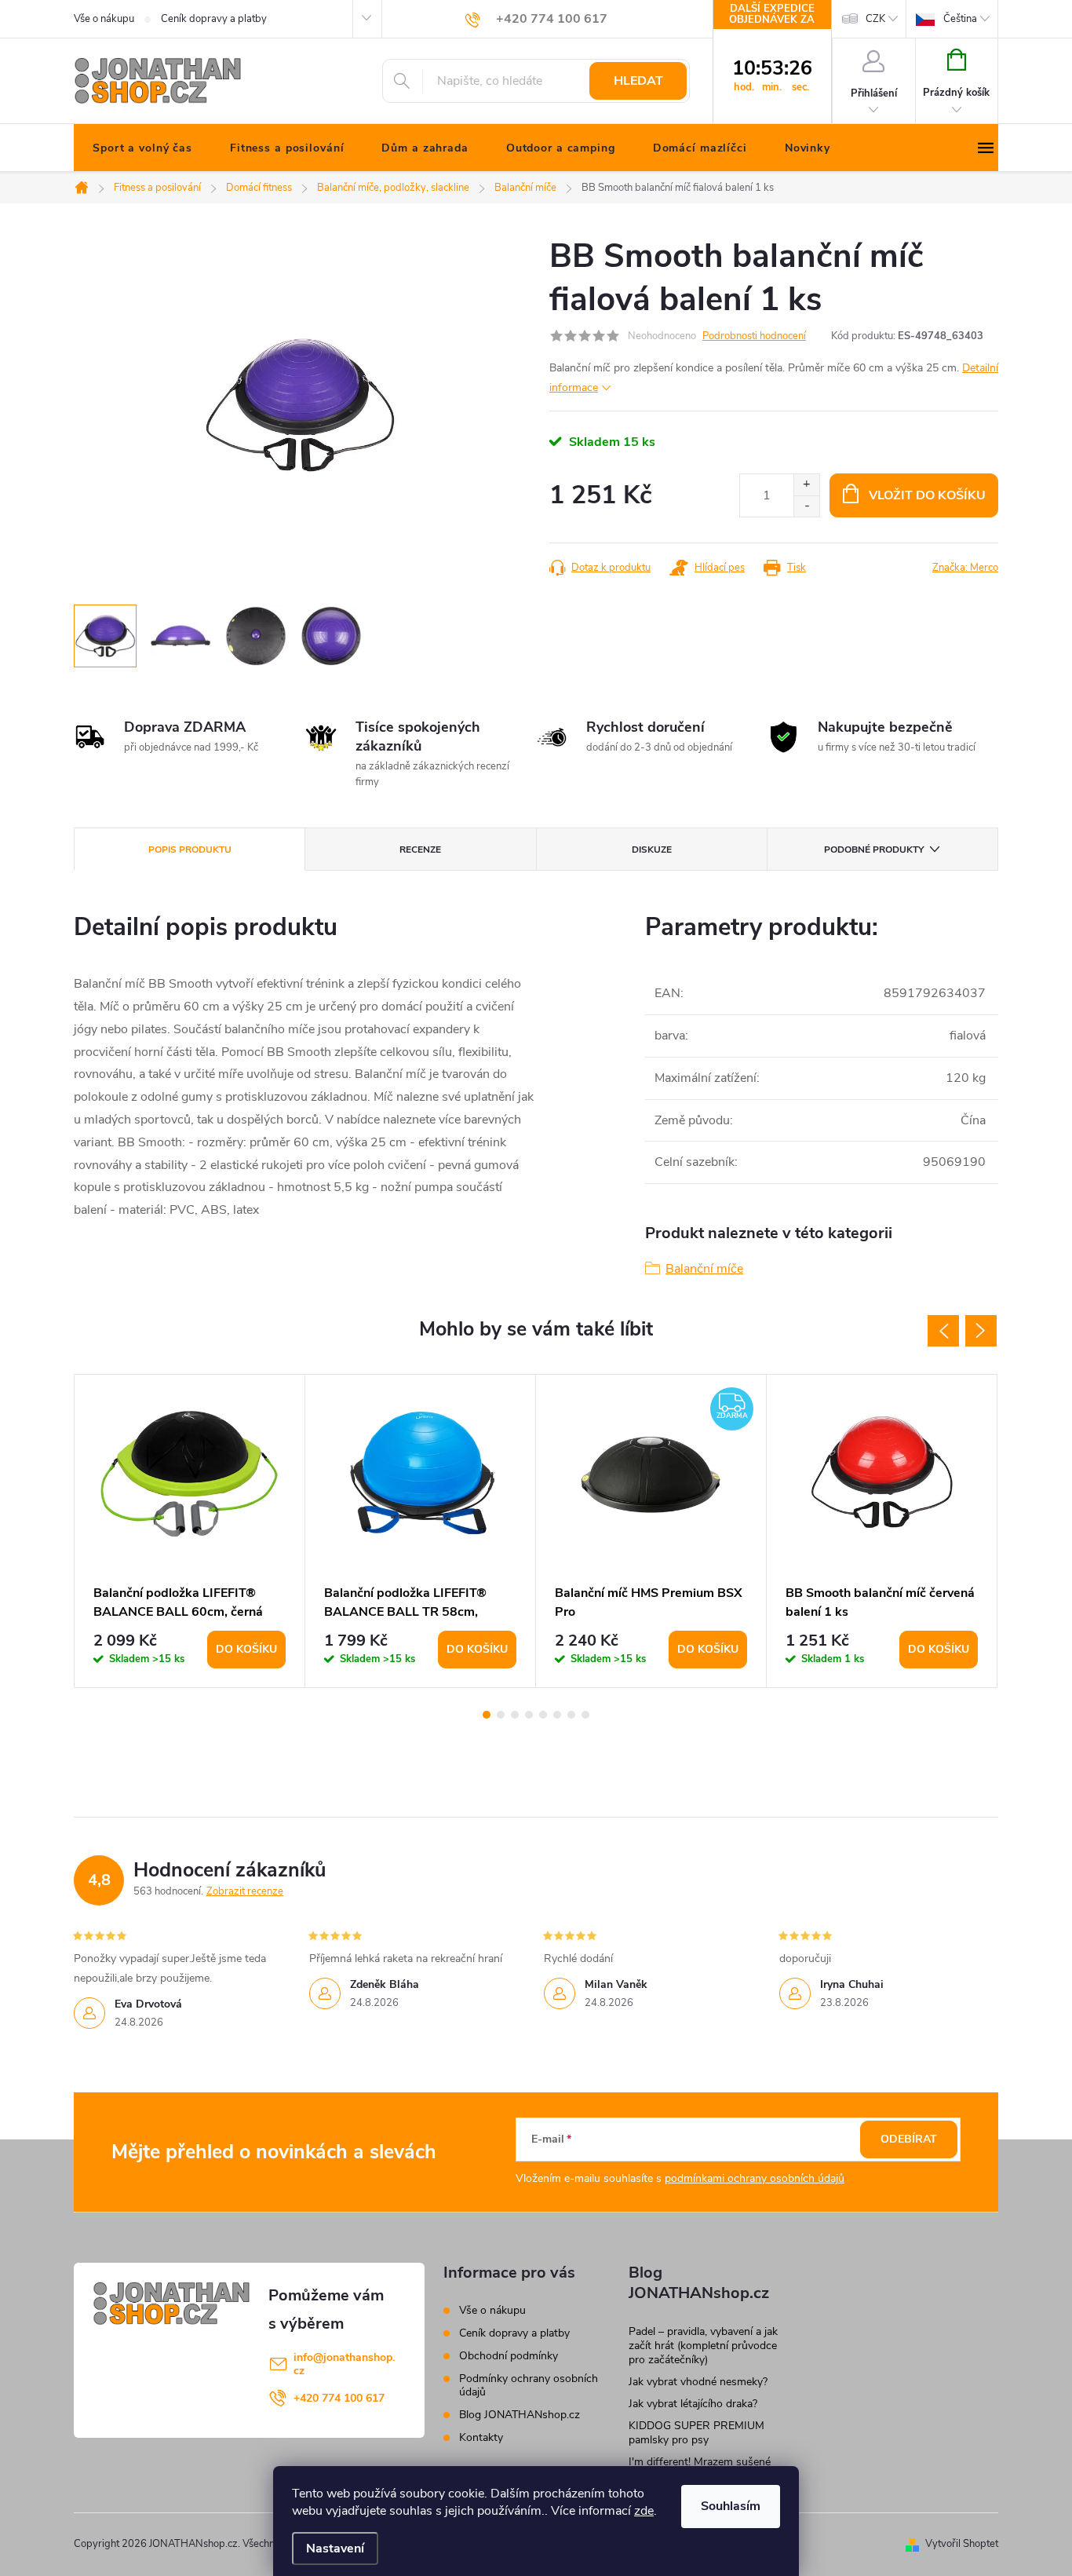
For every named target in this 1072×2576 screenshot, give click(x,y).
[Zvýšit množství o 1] (806, 485)
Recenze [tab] (420, 850)
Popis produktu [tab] (190, 850)
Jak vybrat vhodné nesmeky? (698, 2382)
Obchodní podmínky (509, 2356)
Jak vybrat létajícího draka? (693, 2404)
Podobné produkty (874, 850)
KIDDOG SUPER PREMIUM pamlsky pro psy (696, 2433)
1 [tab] (487, 1715)
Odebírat (909, 2139)
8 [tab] (585, 1715)
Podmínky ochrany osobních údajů (529, 2385)
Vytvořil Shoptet (962, 2544)
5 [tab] (543, 1715)
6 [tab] (557, 1715)
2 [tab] (501, 1715)
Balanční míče (704, 1269)
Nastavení (335, 2549)
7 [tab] (571, 1715)
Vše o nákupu (104, 19)
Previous (943, 1331)
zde (644, 2511)
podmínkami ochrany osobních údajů (755, 2178)
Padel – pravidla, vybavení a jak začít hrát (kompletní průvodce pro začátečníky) (703, 2346)
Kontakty (481, 2437)
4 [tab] (529, 1715)
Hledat (638, 81)
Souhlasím (731, 2506)
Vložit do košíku (927, 495)
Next (981, 1331)
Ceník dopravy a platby (214, 19)
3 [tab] (515, 1715)
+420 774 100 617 (339, 2398)
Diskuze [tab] (652, 850)
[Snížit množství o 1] (806, 506)
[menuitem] (142, 148)
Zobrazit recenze (245, 1891)
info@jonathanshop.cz (344, 2364)
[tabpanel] (190, 1531)
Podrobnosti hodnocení (754, 336)
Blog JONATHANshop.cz (520, 2415)
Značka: (965, 568)
